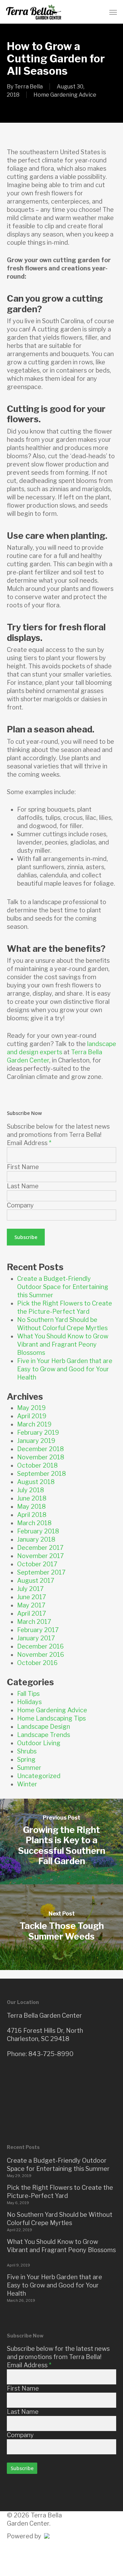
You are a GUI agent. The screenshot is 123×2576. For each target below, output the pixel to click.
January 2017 (36, 1638)
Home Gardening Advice (65, 95)
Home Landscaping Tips (51, 1718)
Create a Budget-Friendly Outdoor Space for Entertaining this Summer (63, 1287)
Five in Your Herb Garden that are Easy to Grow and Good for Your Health (65, 1369)
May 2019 (31, 1408)
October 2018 (37, 1465)
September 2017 (41, 1572)
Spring (26, 1759)
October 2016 (37, 1663)
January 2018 (36, 1539)
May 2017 (31, 1605)
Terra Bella (29, 87)
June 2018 (32, 1498)
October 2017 (37, 1564)
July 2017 (30, 1589)
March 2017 (34, 1622)
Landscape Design (44, 1727)
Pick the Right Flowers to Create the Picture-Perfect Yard (60, 2192)
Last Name (23, 1186)
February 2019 (38, 1432)
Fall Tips (28, 1694)
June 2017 (32, 1597)
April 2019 (32, 1416)
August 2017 (36, 1581)
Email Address (29, 1143)
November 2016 (41, 1655)
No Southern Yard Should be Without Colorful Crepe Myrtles (60, 2219)
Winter (27, 1784)
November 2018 (41, 1457)
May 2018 (31, 1506)
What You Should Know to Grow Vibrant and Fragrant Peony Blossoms (63, 1344)
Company (20, 1205)
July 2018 (31, 1490)
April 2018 (32, 1515)
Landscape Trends (44, 1735)
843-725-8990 (51, 2054)
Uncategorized (39, 1776)
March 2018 (34, 1523)
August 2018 (36, 1482)
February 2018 (38, 1531)
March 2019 (34, 1424)
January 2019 (36, 1441)
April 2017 (32, 1613)
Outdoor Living (39, 1743)
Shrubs (27, 1751)
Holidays (29, 1702)
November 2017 (40, 1556)
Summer (29, 1768)
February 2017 (38, 1630)
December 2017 (40, 1548)
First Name (23, 1167)
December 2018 (40, 1449)
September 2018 (42, 1474)
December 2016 (40, 1646)
